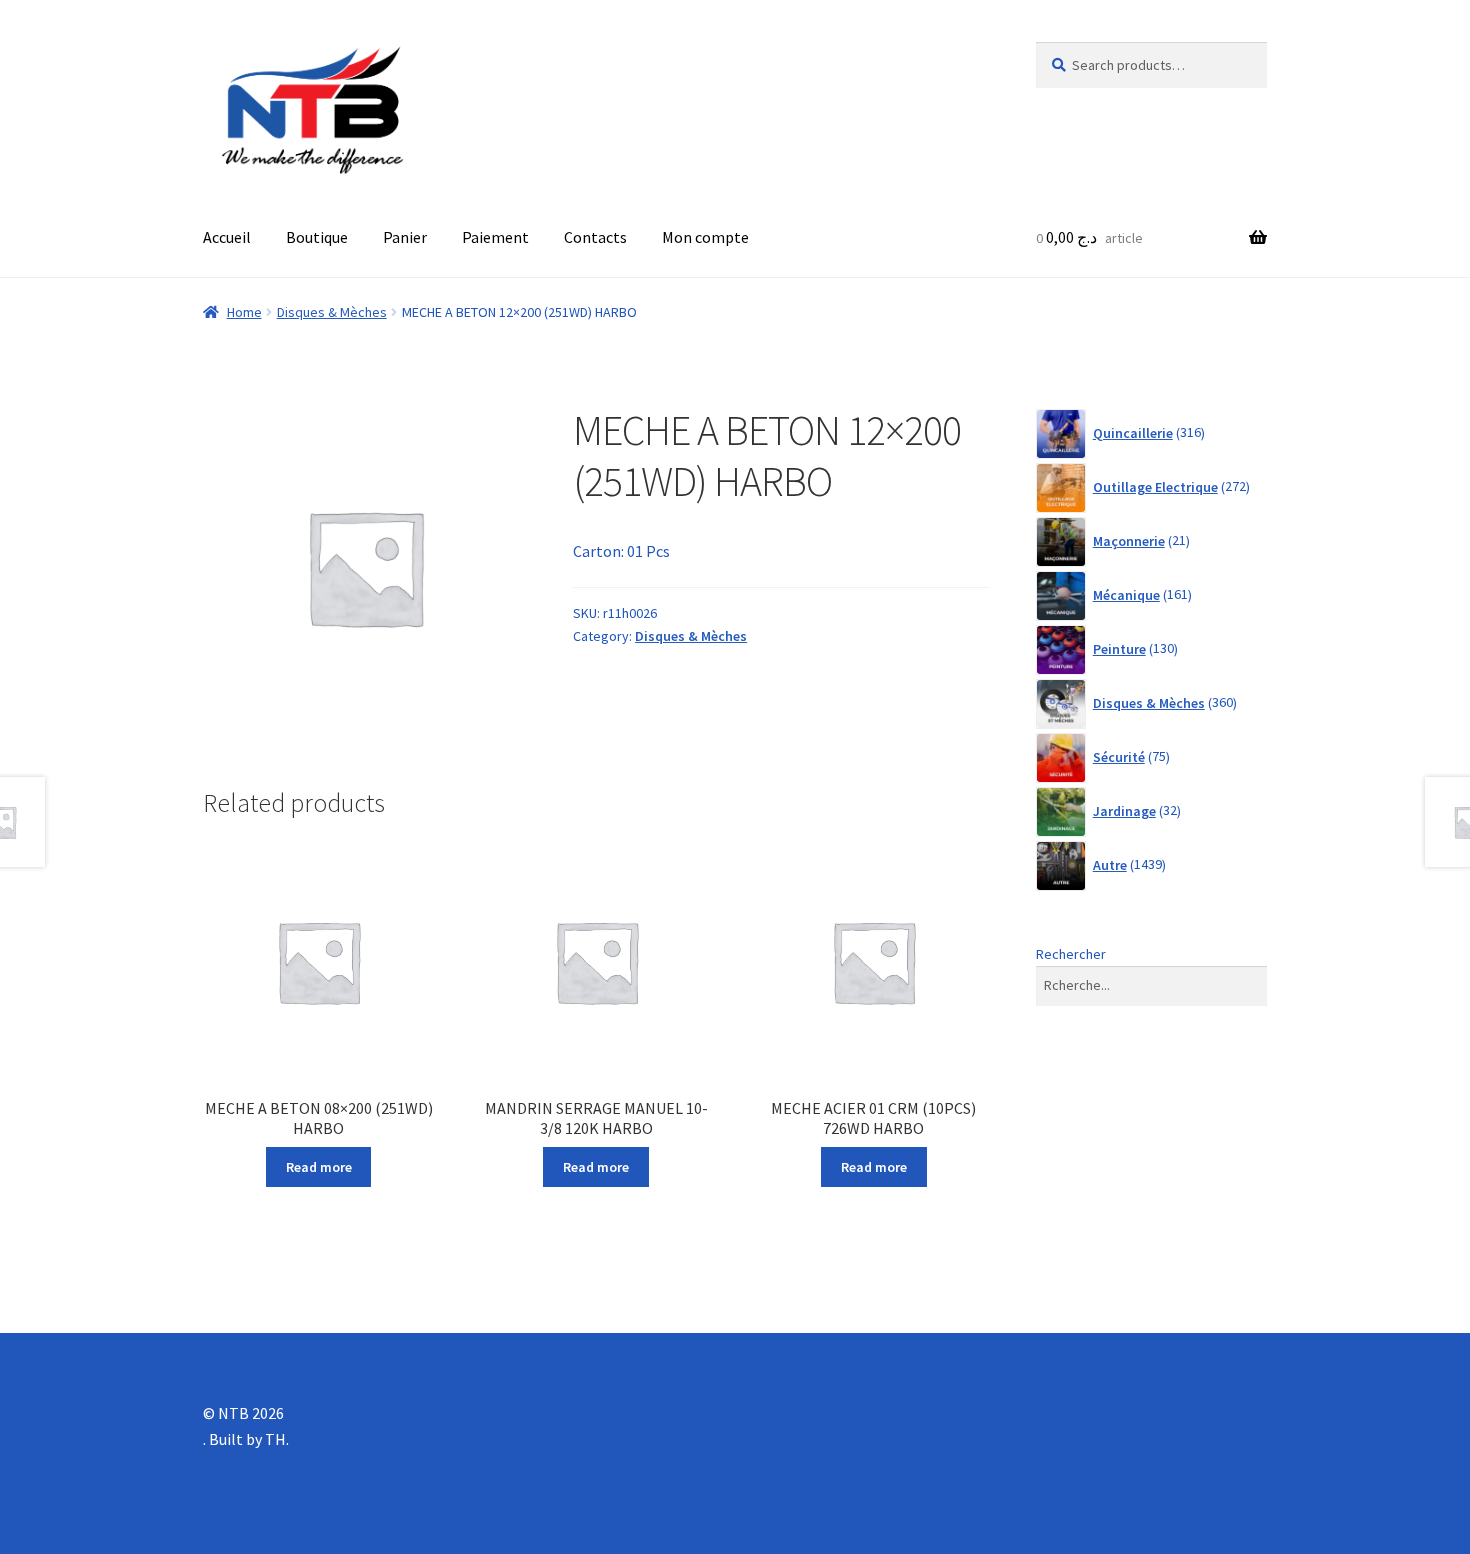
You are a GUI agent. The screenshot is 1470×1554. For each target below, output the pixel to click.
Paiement (495, 237)
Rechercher (1071, 954)
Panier (405, 237)
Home (244, 312)
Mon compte (705, 237)
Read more (319, 1167)
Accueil (227, 237)
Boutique (317, 237)
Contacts (595, 237)
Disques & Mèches (332, 312)
